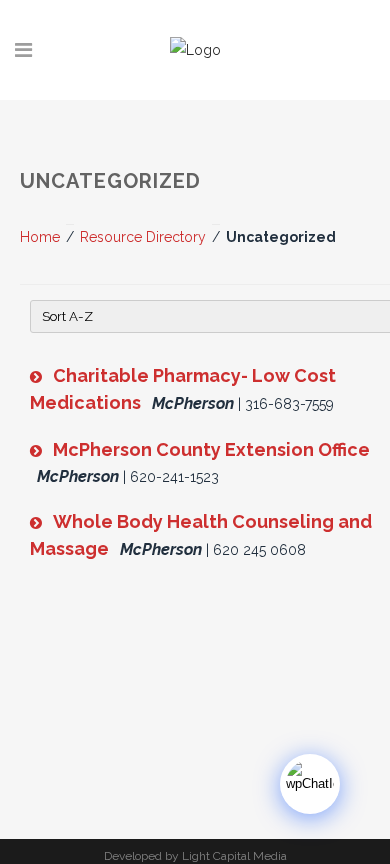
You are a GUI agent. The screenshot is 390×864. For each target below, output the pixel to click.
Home (40, 237)
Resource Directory (143, 237)
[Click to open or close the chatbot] (310, 784)
